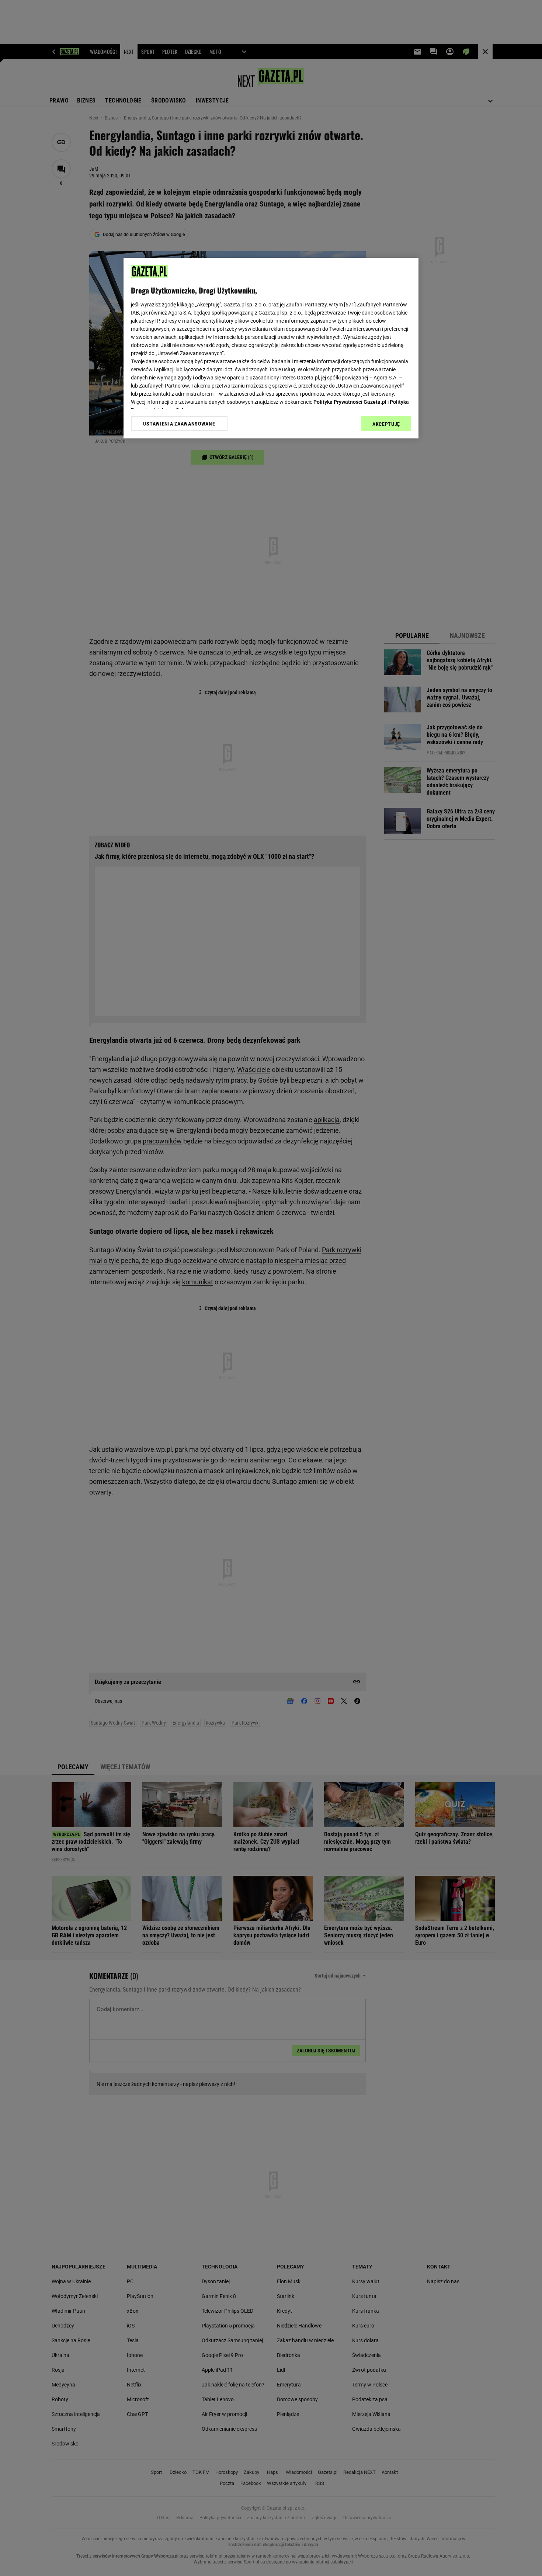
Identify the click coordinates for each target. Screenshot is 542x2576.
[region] (271, 348)
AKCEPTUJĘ (386, 424)
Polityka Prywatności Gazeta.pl (350, 402)
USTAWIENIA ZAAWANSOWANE (179, 424)
